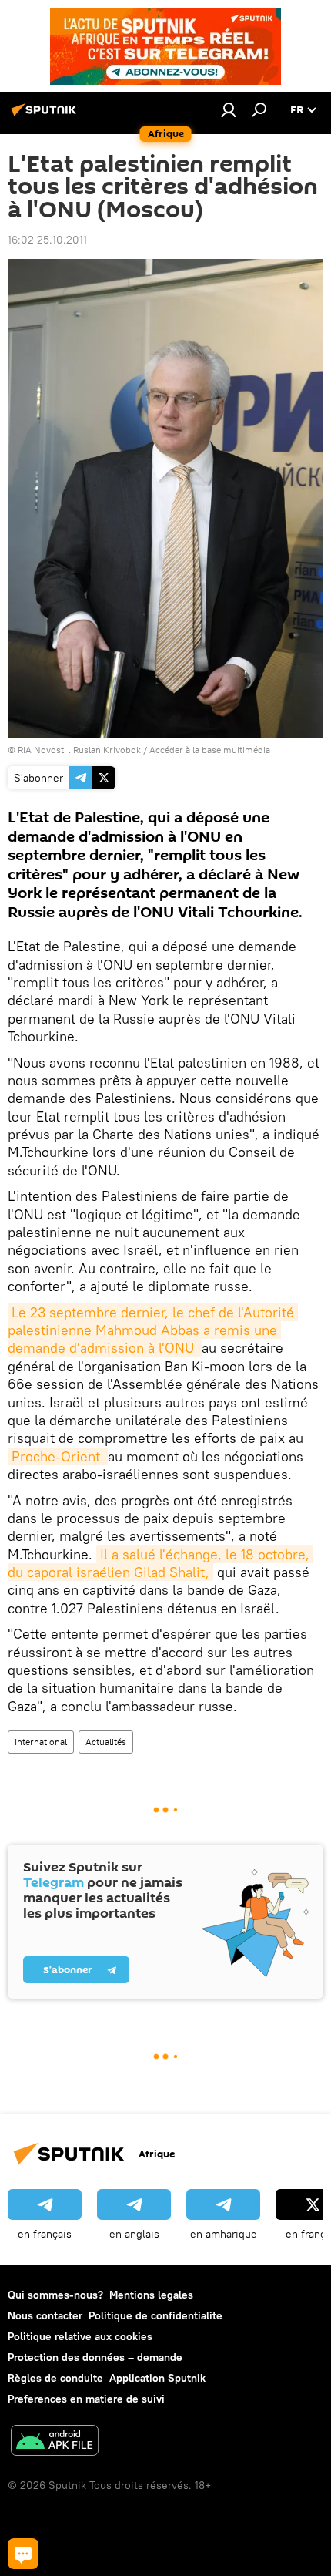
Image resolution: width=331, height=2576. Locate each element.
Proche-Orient (58, 1456)
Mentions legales (151, 2295)
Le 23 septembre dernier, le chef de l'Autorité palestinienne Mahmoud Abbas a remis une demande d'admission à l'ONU (153, 1330)
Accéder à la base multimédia (210, 750)
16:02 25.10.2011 (47, 240)
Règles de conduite (55, 2378)
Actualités (106, 1742)
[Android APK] (55, 2442)
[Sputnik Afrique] (46, 116)
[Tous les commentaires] (23, 2554)
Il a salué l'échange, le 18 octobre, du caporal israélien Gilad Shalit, (160, 1563)
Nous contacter (45, 2315)
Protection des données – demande (95, 2357)
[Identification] (229, 109)
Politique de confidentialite (155, 2315)
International (41, 1742)
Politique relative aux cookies (80, 2336)
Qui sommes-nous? (55, 2295)
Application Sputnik (157, 2378)
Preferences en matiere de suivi (86, 2399)
